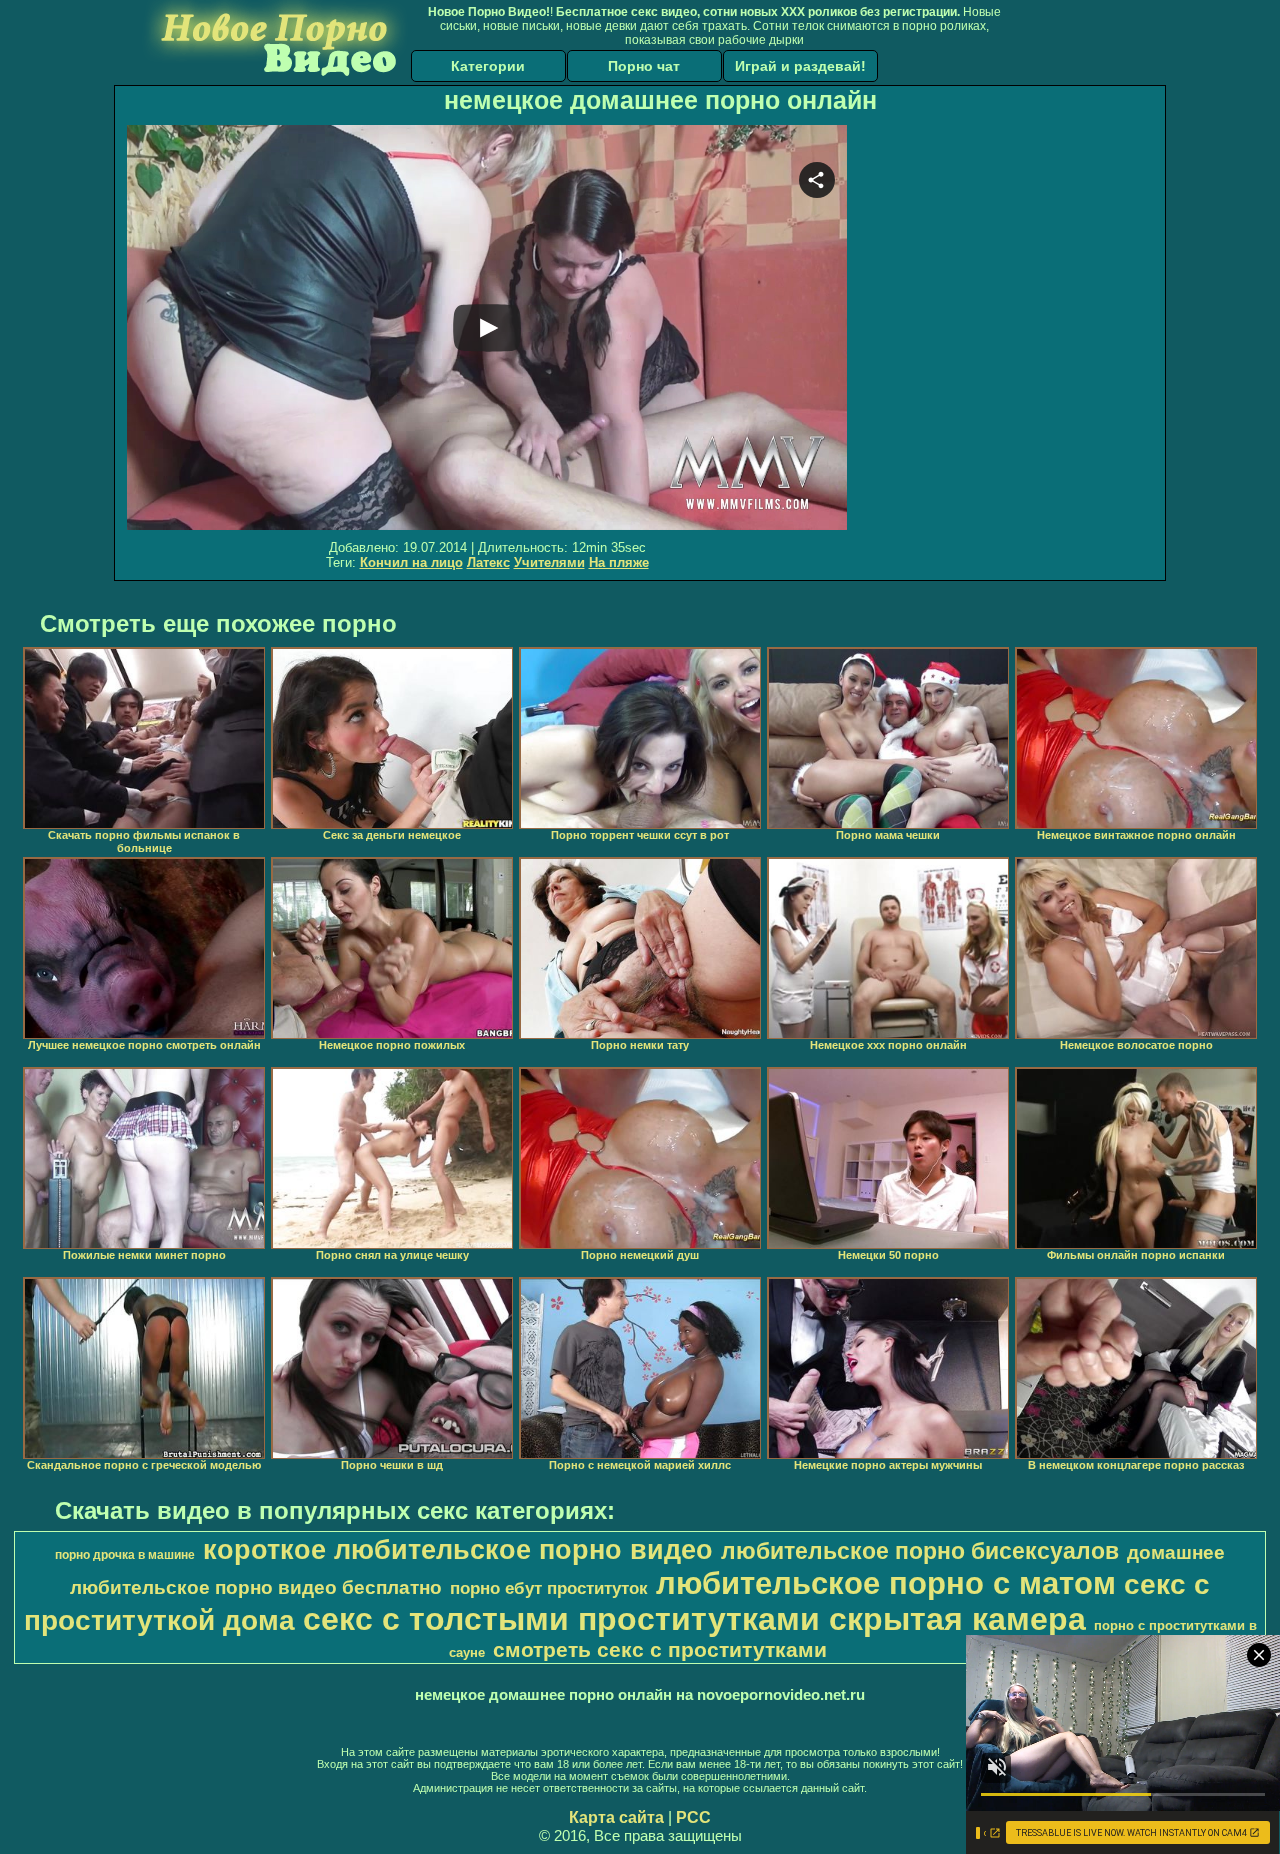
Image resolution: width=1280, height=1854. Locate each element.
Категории (488, 66)
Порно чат (644, 66)
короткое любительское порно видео (458, 1550)
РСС (693, 1817)
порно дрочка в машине (125, 1555)
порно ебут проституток (549, 1588)
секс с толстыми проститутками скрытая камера (694, 1619)
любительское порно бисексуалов (920, 1551)
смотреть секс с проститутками (660, 1650)
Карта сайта (616, 1817)
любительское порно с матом (886, 1583)
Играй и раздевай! (800, 66)
